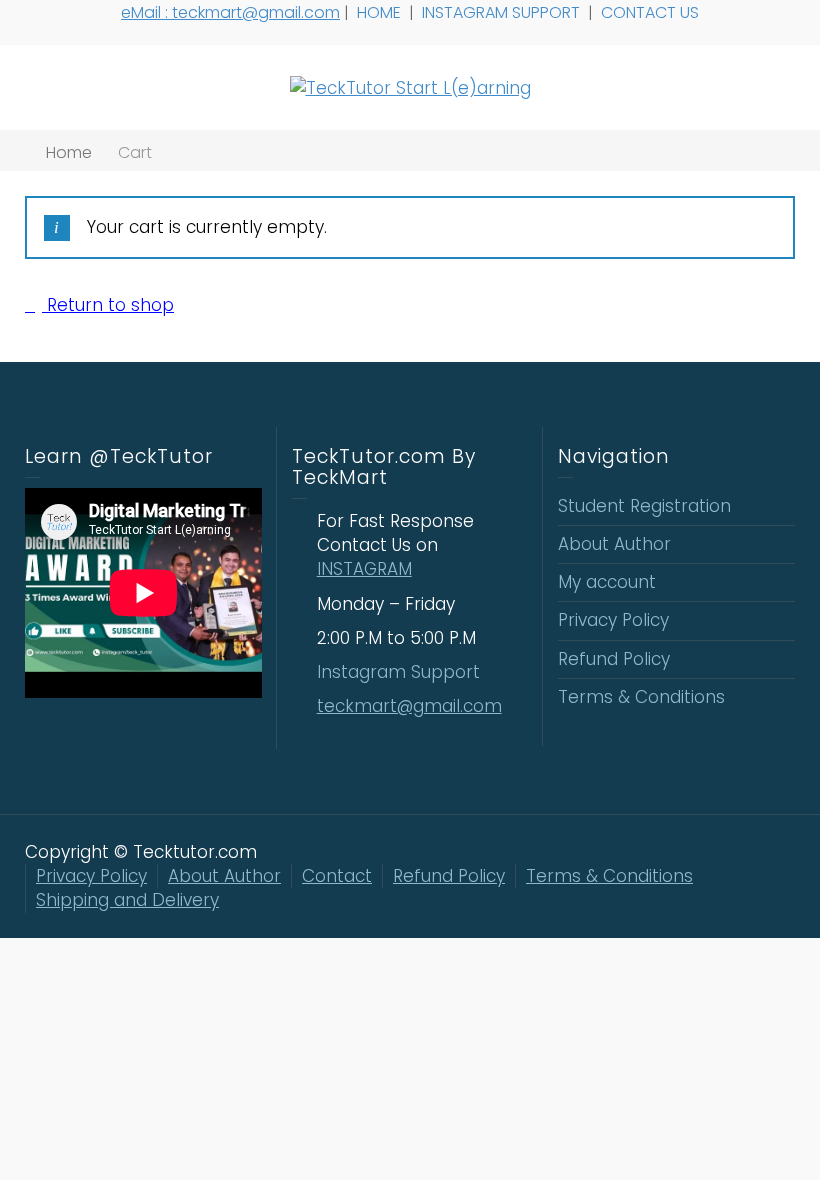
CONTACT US (652, 12)
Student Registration (644, 506)
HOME (381, 12)
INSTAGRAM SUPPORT (503, 12)
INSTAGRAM (364, 569)
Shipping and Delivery (127, 900)
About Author (614, 544)
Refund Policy (614, 659)
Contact (337, 876)
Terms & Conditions (641, 697)
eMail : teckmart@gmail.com (230, 12)
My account (607, 582)
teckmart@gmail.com (409, 706)
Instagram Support (401, 672)
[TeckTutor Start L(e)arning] (410, 87)
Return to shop (108, 305)
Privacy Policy (613, 620)
